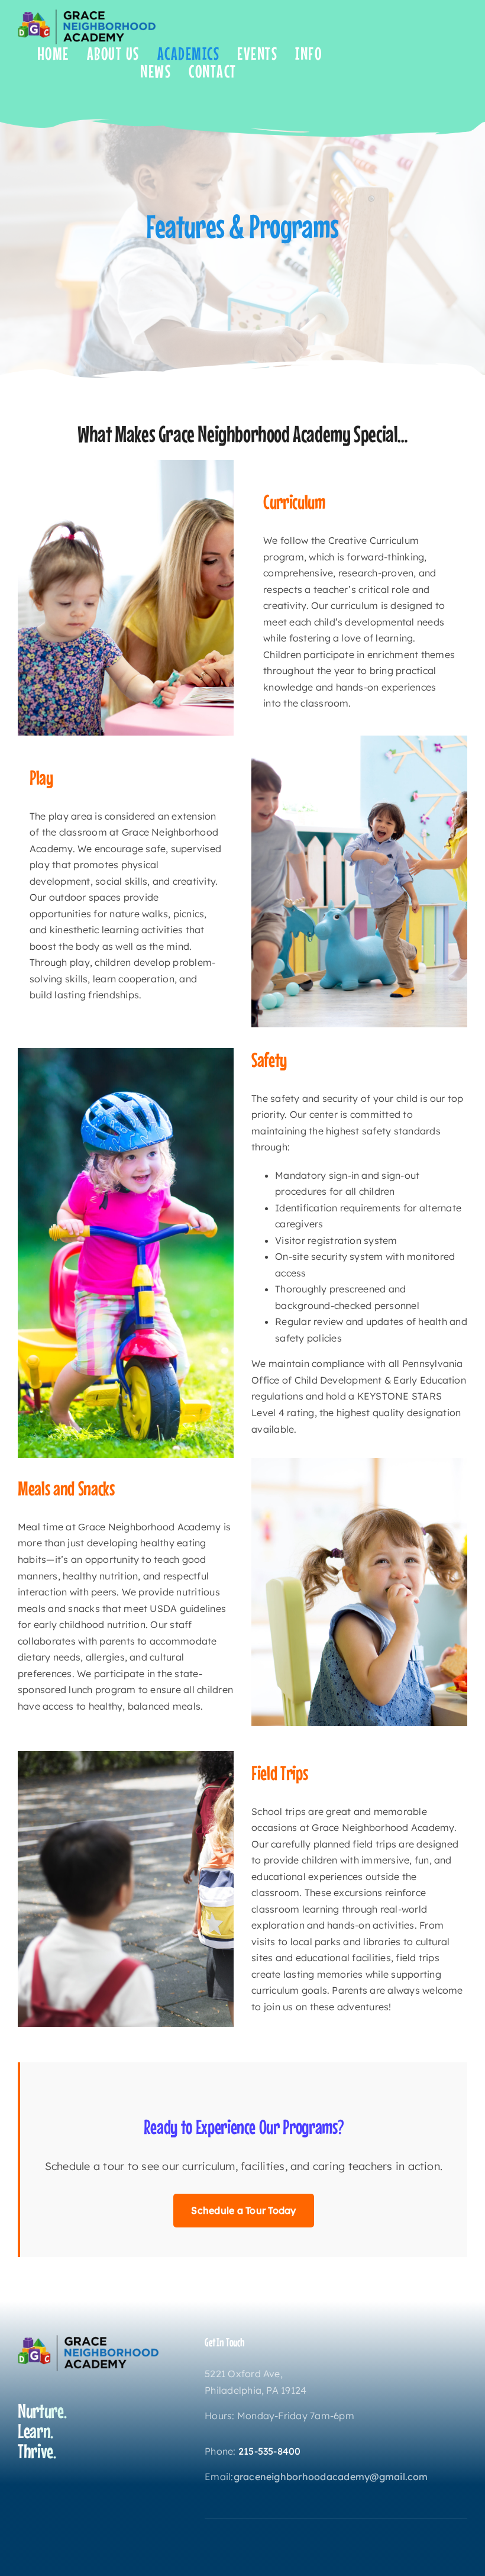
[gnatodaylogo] (87, 14)
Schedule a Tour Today (243, 2210)
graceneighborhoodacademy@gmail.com (331, 2477)
